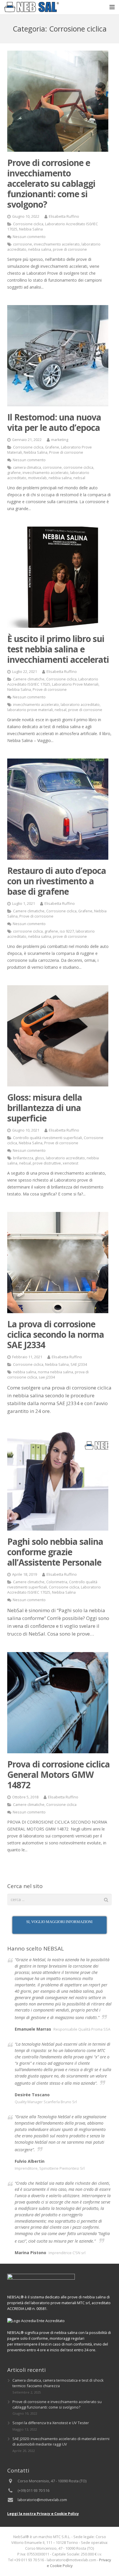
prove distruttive (47, 1163)
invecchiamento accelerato (57, 244)
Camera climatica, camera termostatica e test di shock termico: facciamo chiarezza (58, 2383)
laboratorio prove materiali (30, 710)
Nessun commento (29, 237)
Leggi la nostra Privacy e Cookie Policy (43, 2514)
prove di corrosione (70, 249)
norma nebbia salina (55, 1372)
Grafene (52, 447)
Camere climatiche (29, 679)
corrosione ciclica (78, 467)
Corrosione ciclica (28, 224)
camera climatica (27, 467)
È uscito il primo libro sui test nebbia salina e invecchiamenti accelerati (58, 649)
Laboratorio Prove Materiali (75, 684)
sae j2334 (47, 1377)
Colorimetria (57, 1582)
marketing (60, 440)
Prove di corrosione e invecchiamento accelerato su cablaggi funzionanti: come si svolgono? (51, 183)
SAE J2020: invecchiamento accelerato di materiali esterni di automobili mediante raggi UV (61, 2442)
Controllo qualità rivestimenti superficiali (48, 1138)
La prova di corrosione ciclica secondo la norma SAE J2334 (56, 1334)
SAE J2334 (79, 1364)
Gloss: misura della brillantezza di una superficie (45, 1108)
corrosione (23, 244)
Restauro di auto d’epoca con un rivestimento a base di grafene (57, 881)
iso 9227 (67, 931)
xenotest (70, 1163)
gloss (40, 1158)
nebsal (79, 478)
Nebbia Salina (31, 229)
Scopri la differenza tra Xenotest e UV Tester (51, 2423)
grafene (14, 473)
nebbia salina (40, 249)
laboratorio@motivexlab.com (42, 2500)
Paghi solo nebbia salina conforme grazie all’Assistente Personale (55, 1552)
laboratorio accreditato (80, 705)
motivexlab (37, 478)
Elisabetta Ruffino (64, 216)
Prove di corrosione (66, 452)
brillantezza (23, 1158)
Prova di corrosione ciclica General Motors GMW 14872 (58, 1775)
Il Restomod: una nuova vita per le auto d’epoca (54, 422)
